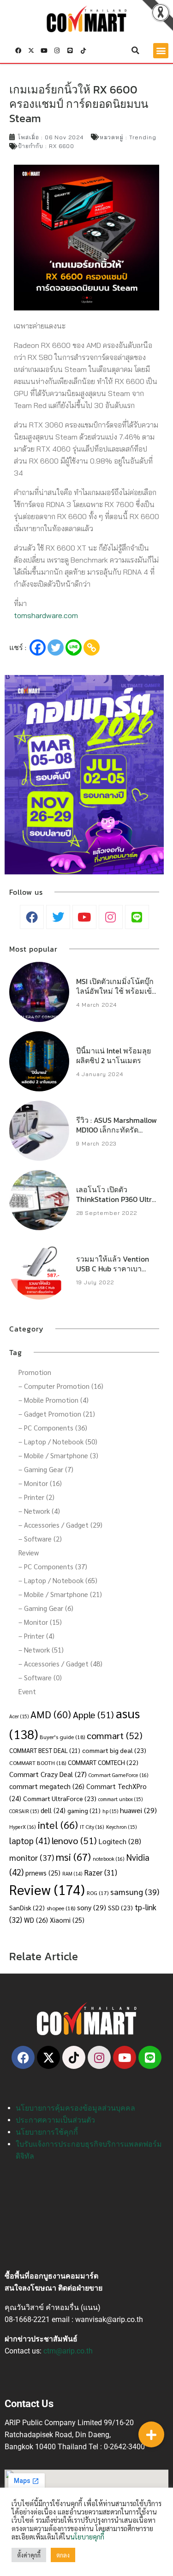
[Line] (70, 50)
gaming (84, 1811)
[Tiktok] (83, 50)
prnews (43, 1873)
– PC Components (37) (53, 1566)
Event (27, 1691)
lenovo (74, 1840)
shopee (61, 1908)
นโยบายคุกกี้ (87, 2536)
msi (73, 1856)
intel (58, 1824)
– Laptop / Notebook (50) (58, 1441)
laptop (30, 1840)
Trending (143, 137)
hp (110, 1811)
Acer (19, 1716)
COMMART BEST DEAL (45, 1750)
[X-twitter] (31, 50)
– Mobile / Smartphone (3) (58, 1455)
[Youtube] (44, 50)
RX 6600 (62, 146)
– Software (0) (40, 1677)
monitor (32, 1857)
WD (36, 1920)
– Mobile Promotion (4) (54, 1400)
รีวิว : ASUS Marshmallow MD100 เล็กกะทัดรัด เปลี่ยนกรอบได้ (116, 1130)
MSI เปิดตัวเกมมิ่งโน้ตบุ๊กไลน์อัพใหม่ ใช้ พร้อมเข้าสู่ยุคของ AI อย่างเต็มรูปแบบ (116, 996)
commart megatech (47, 1786)
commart (115, 1735)
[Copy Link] (92, 647)
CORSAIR (24, 1811)
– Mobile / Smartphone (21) (60, 1594)
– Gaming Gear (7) (46, 1469)
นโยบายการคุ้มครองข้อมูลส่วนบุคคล (75, 2108)
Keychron (121, 1827)
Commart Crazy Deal (48, 1774)
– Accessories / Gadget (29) (60, 1525)
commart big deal (114, 1750)
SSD (120, 1907)
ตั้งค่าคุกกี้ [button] (29, 2555)
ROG (98, 1893)
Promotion (35, 1372)
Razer (101, 1872)
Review (29, 1552)
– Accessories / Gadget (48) (60, 1663)
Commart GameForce (119, 1775)
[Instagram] (57, 50)
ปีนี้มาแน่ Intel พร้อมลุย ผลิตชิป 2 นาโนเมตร (113, 1056)
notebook (109, 1859)
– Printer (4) (36, 1636)
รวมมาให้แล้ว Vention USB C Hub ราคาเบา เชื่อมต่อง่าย (113, 1269)
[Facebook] (38, 647)
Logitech (120, 1841)
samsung (135, 1892)
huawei (138, 1810)
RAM (72, 1873)
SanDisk (27, 1907)
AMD (51, 1714)
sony (92, 1907)
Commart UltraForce (60, 1798)
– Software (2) (40, 1539)
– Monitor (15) (40, 1622)
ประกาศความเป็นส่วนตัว (55, 2120)
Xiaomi (67, 1920)
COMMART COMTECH (103, 1762)
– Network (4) (39, 1511)
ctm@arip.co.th (68, 2351)
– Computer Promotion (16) (61, 1386)
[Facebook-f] (18, 50)
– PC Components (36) (53, 1427)
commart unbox (120, 1799)
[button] (136, 50)
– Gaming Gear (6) (46, 1608)
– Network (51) (41, 1650)
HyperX (23, 1827)
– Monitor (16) (40, 1483)
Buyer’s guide (62, 1737)
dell (53, 1810)
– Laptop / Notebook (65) (58, 1580)
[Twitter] (56, 647)
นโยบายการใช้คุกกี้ (47, 2132)
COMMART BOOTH (38, 1763)
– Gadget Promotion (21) (57, 1414)
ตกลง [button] (63, 2555)
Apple (93, 1714)
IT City (92, 1827)
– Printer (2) (36, 1497)
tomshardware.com (46, 615)
